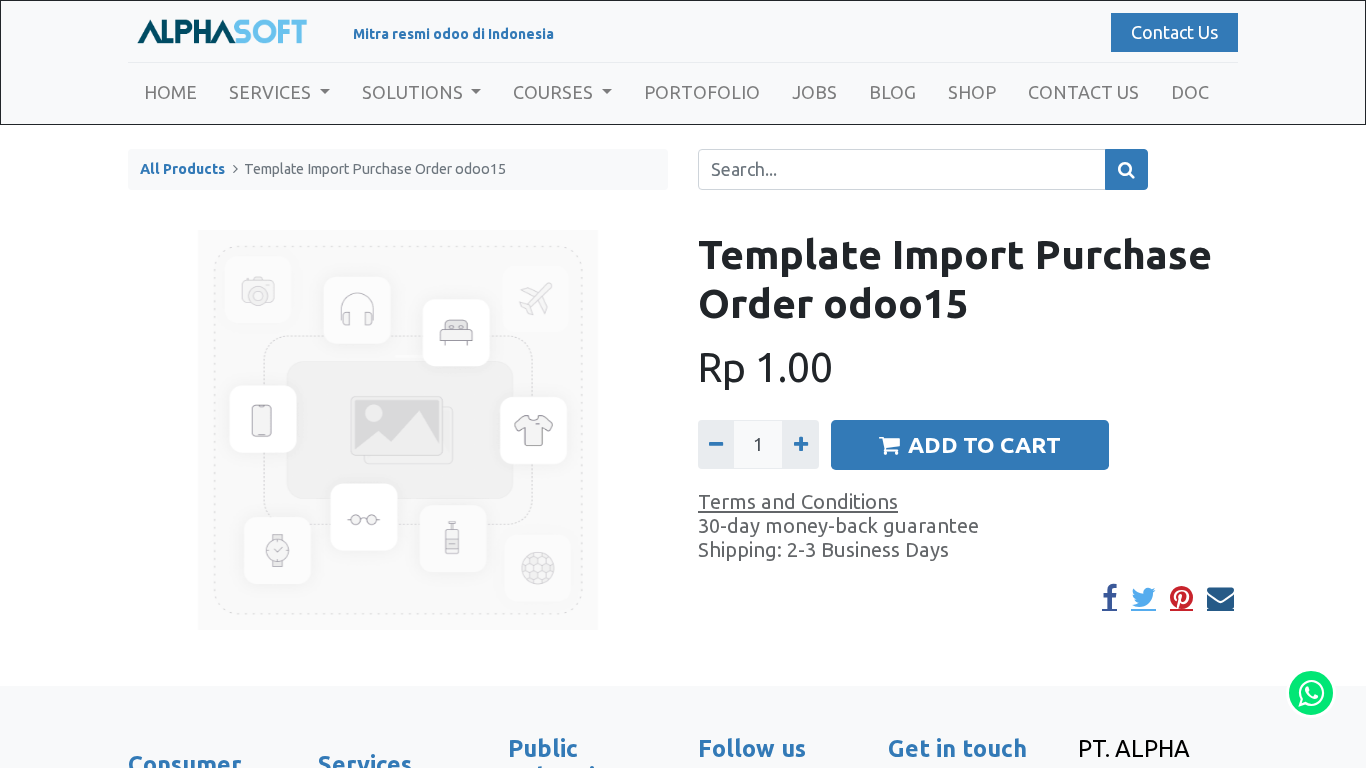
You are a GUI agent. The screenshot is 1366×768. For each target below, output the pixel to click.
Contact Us (1174, 32)
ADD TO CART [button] (984, 444)
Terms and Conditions (798, 501)
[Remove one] (716, 444)
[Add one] (800, 444)
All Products (182, 169)
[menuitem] (170, 92)
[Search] (1126, 169)
